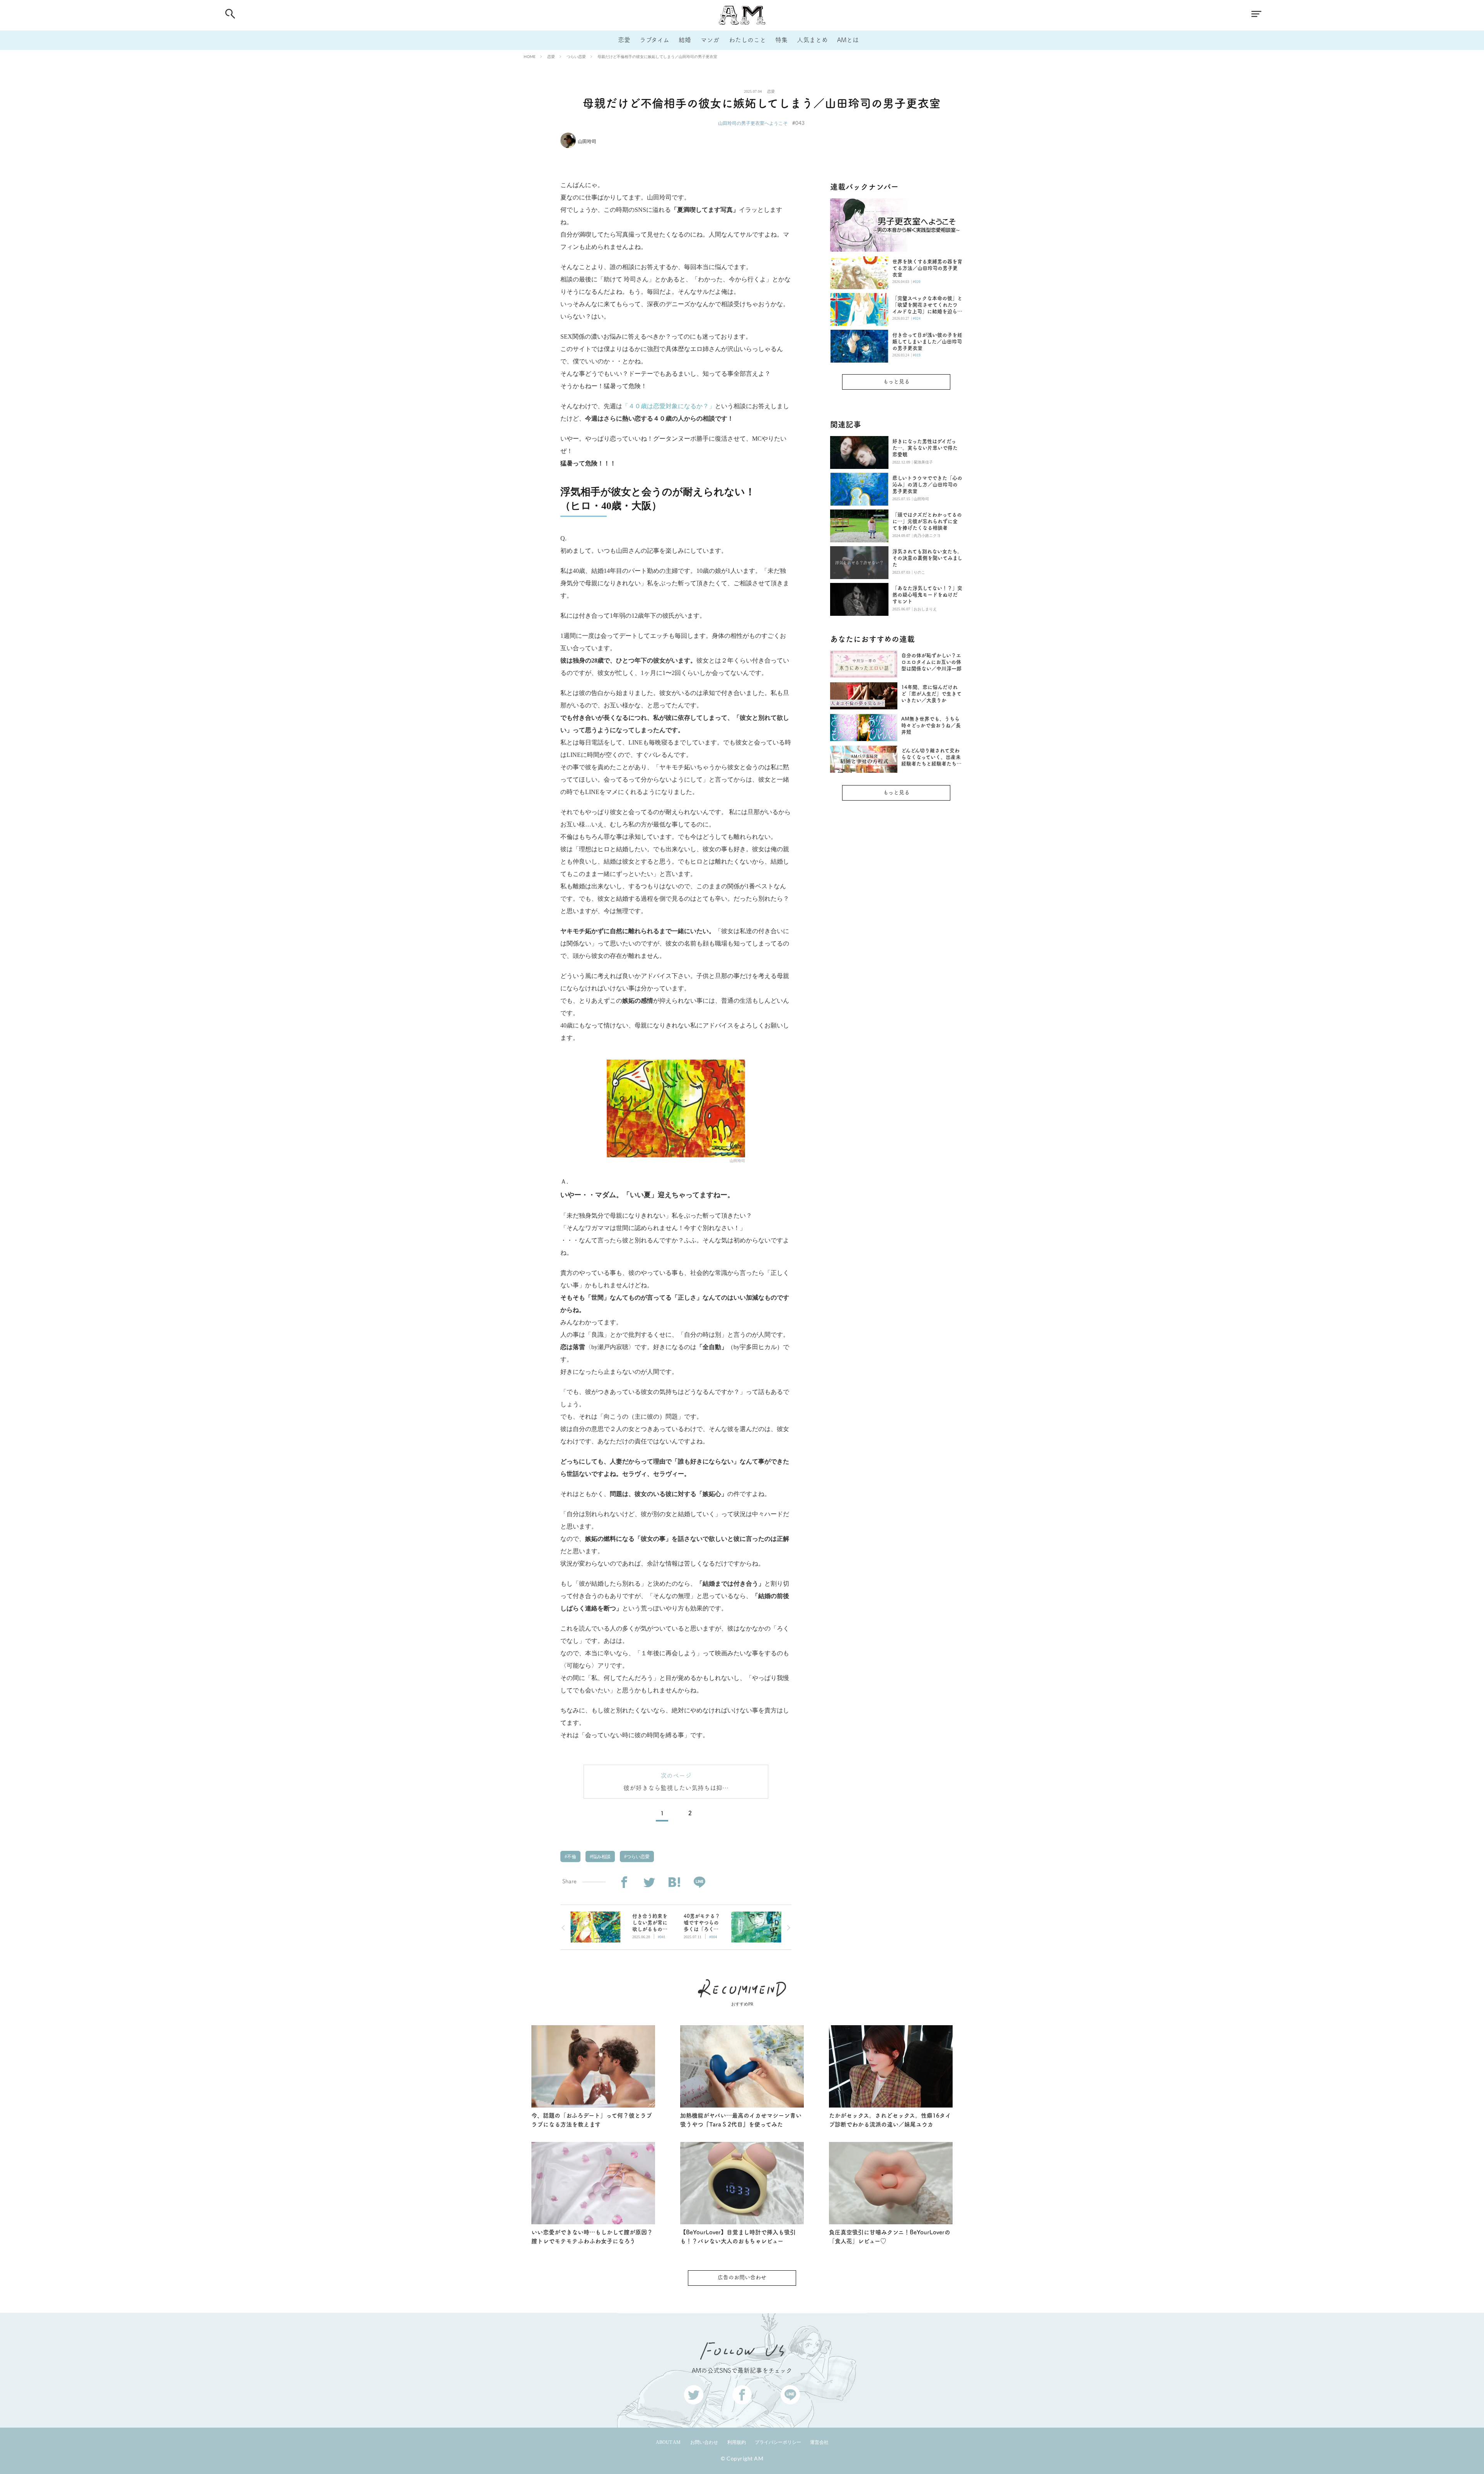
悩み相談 (601, 1857)
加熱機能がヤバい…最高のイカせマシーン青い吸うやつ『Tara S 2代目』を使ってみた (741, 2120)
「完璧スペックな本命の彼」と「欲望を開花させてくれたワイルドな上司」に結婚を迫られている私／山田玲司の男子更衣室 (927, 305)
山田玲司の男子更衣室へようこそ (753, 123)
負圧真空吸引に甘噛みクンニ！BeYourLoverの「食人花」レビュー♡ (890, 2237)
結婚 (685, 40)
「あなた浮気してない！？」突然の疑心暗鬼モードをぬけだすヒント (927, 595)
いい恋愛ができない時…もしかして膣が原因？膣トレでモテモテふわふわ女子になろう (592, 2237)
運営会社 (819, 2442)
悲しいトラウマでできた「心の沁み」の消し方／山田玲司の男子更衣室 (927, 485)
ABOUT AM (668, 2442)
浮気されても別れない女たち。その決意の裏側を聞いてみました (927, 558)
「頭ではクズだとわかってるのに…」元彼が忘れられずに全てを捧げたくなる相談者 (927, 521)
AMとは (848, 40)
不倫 (571, 1857)
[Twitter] (649, 1882)
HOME (530, 56)
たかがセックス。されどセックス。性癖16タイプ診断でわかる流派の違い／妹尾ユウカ (890, 2120)
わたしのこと (747, 40)
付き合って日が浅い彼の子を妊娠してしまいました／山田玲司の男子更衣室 (927, 342)
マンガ (710, 40)
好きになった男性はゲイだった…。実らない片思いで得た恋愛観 (925, 448)
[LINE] (699, 1882)
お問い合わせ (704, 2442)
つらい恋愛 (576, 56)
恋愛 (624, 40)
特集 (781, 40)
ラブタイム (654, 40)
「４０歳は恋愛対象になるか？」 (669, 406)
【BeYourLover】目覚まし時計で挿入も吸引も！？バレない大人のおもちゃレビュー (738, 2237)
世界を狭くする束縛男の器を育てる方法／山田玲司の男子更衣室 (927, 268)
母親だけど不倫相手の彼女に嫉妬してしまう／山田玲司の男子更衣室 (657, 56)
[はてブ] (674, 1882)
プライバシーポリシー (778, 2442)
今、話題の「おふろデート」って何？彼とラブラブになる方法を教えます (592, 2120)
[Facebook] (624, 1882)
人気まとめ (812, 40)
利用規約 (737, 2442)
